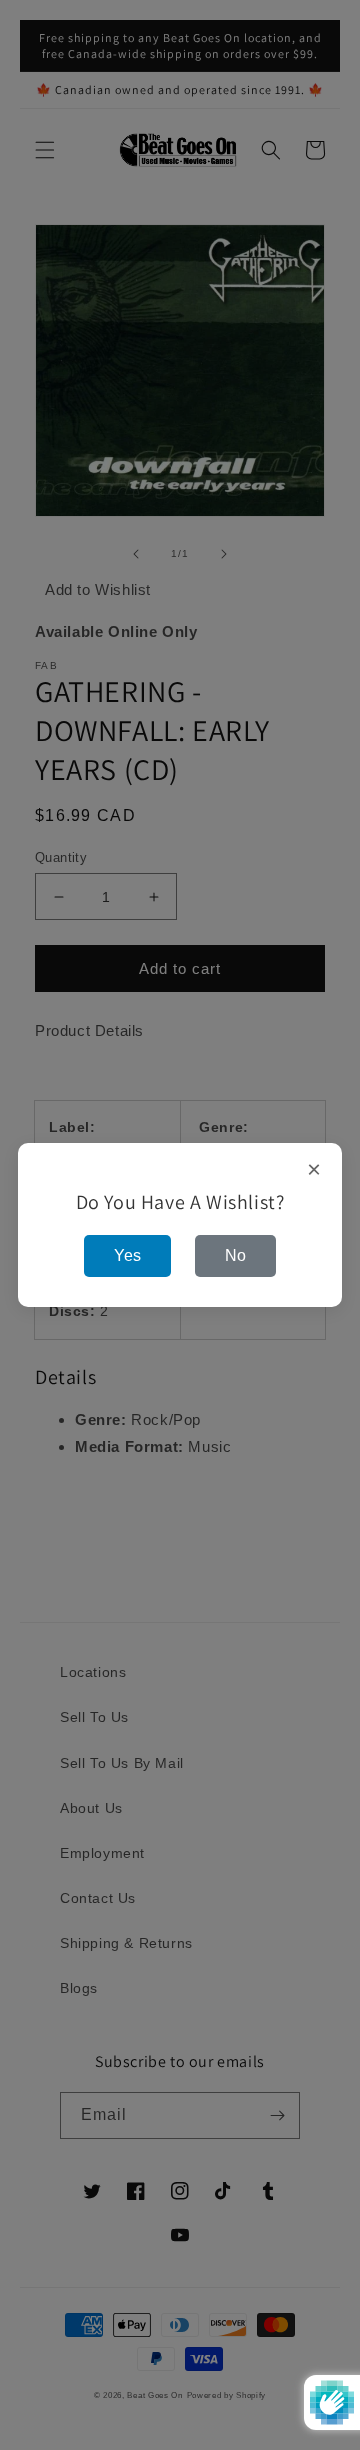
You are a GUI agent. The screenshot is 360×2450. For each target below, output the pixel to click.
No (235, 1255)
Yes (127, 1255)
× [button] (314, 1170)
